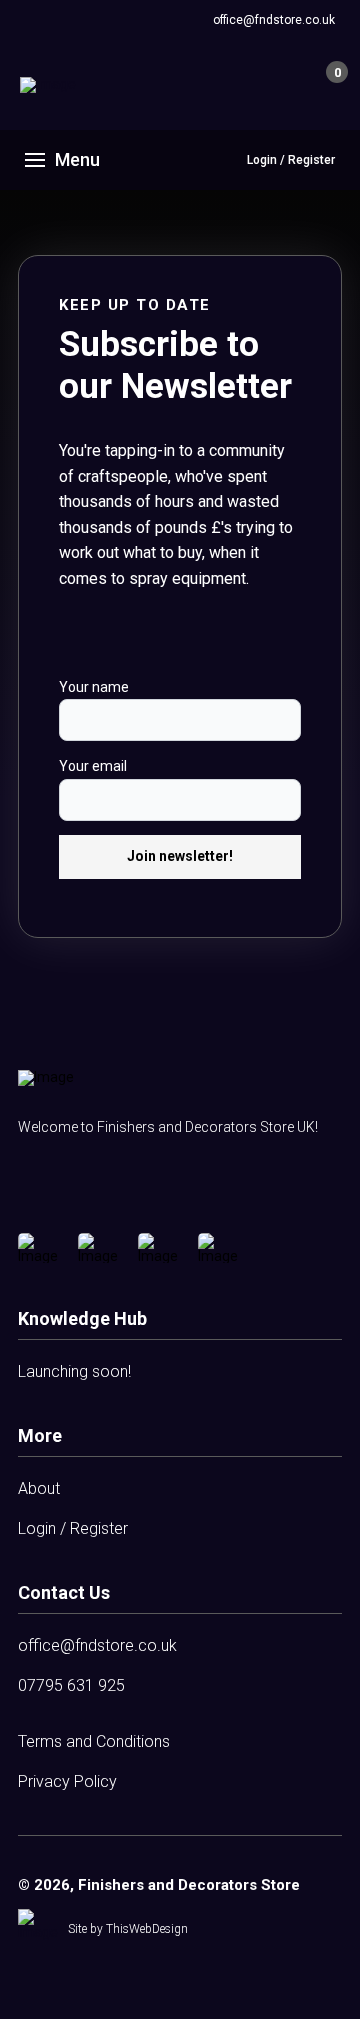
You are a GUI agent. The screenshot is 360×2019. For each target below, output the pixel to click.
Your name (94, 687)
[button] (289, 85)
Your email (93, 766)
